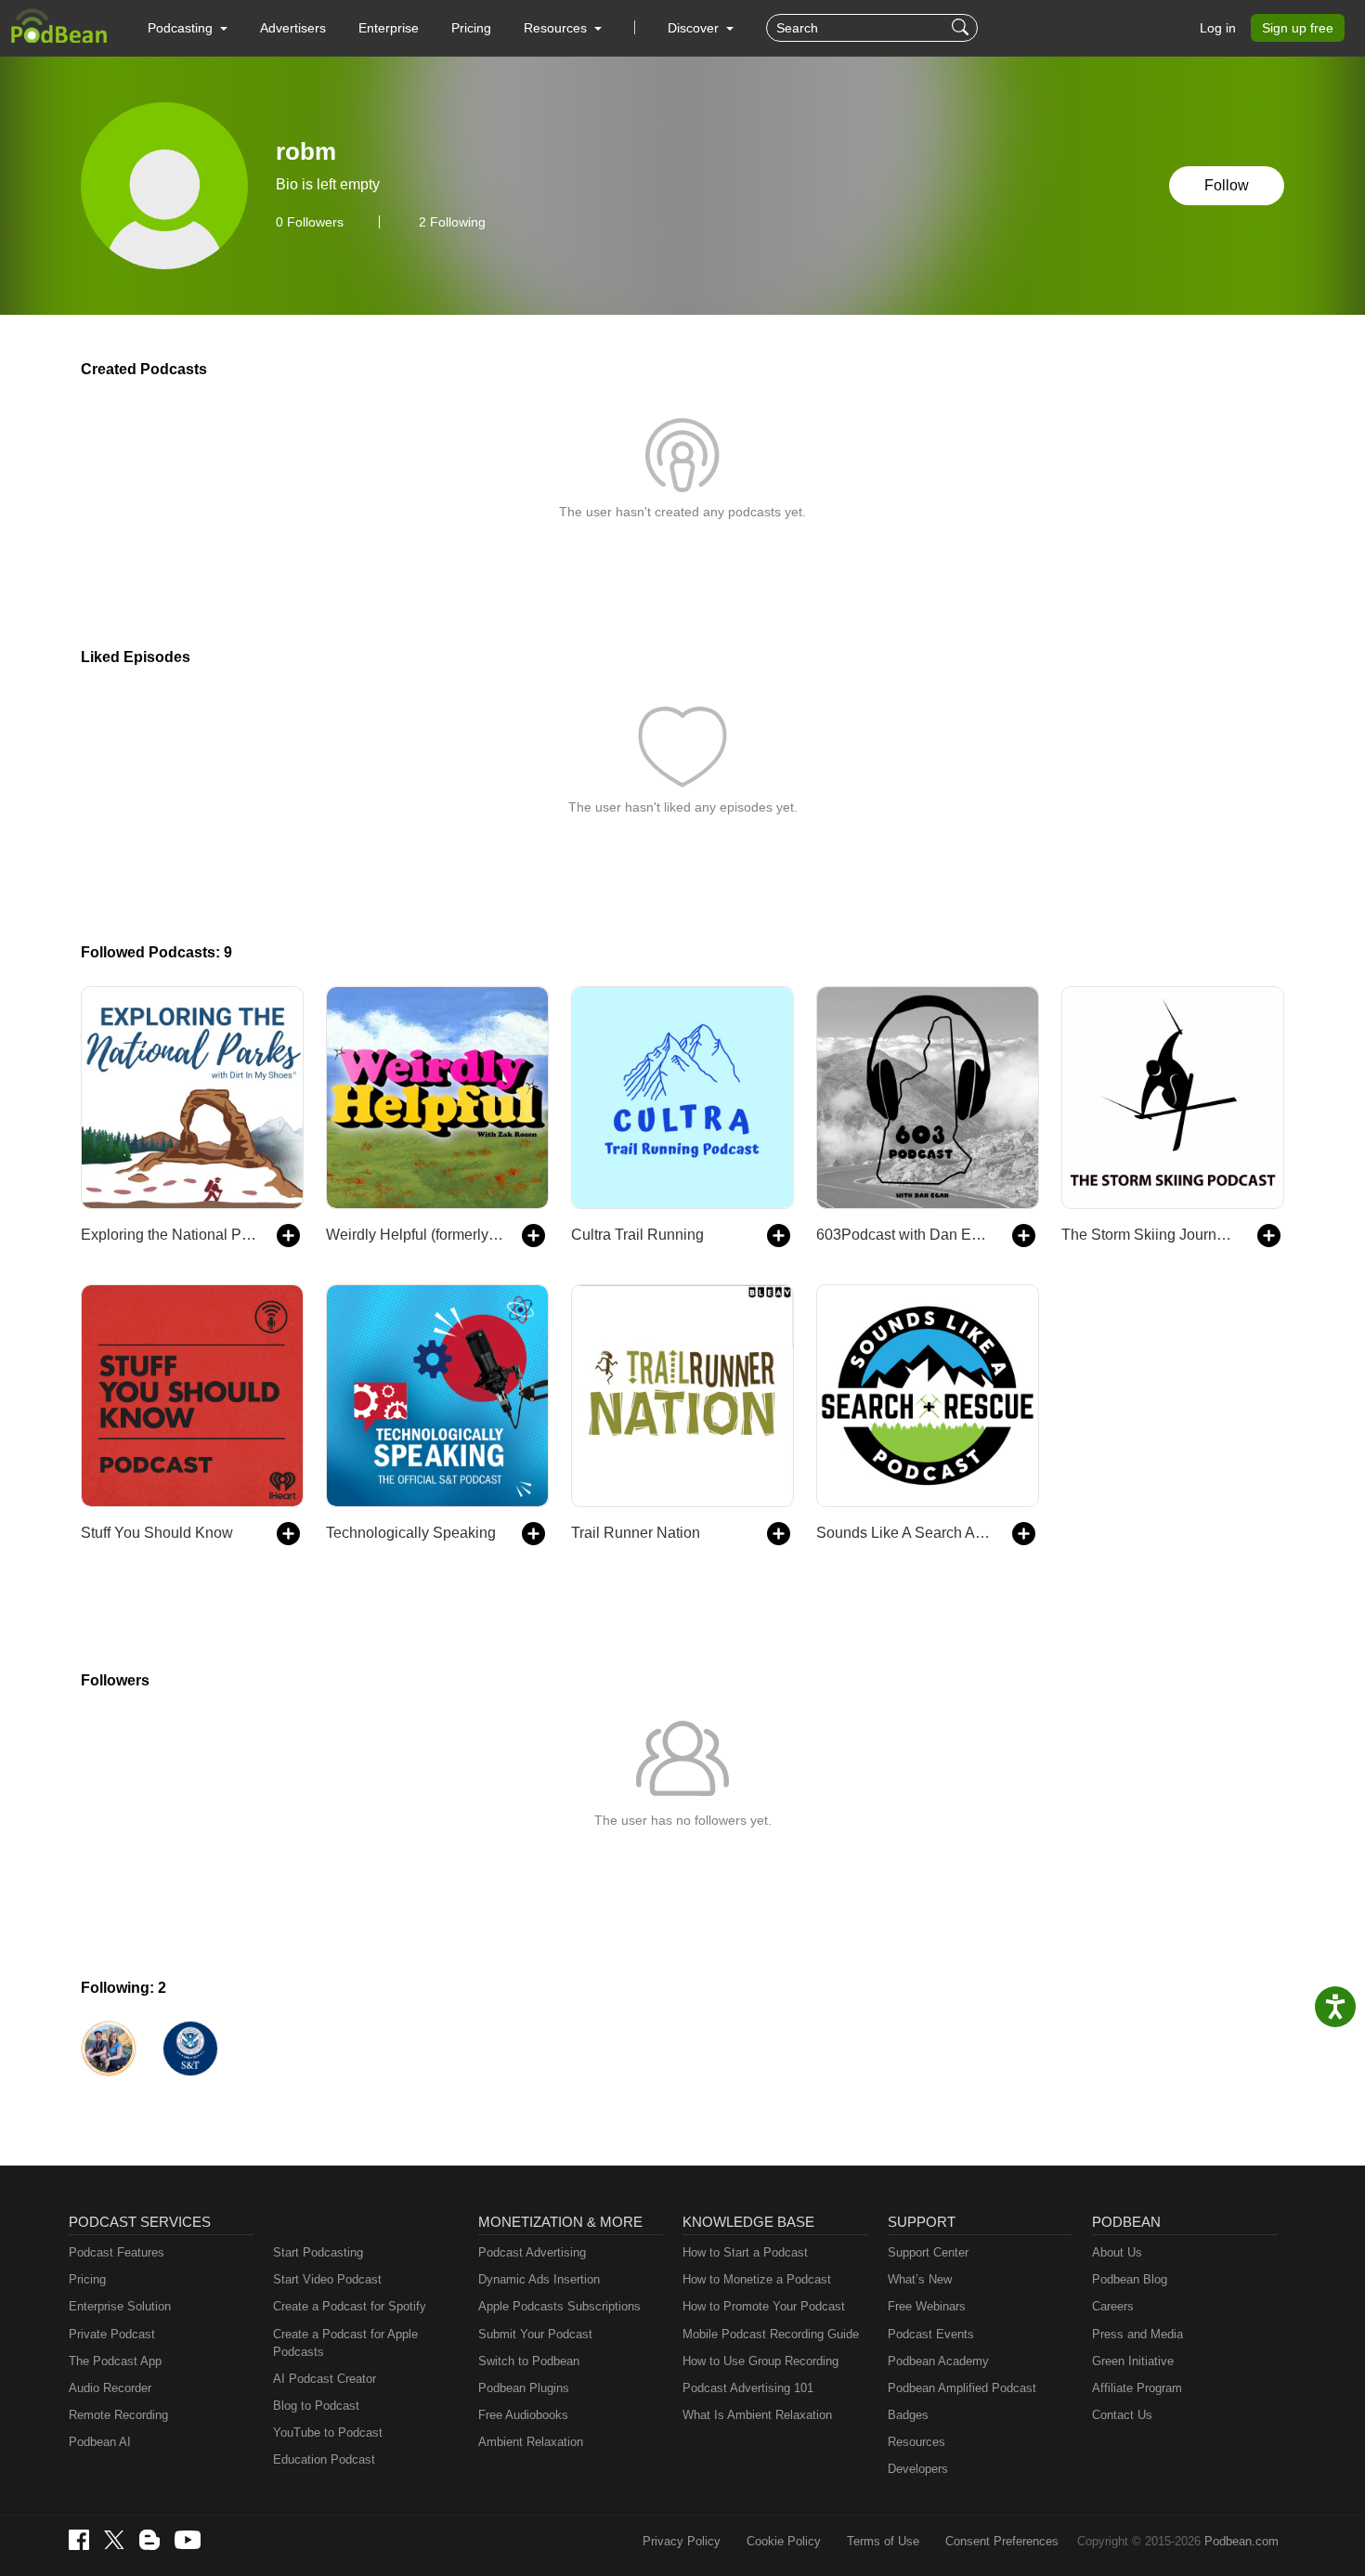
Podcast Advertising (532, 2252)
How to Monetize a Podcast (757, 2279)
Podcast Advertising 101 (748, 2388)
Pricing (471, 28)
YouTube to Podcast (328, 2433)
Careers (1113, 2306)
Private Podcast (112, 2334)
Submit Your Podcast (535, 2334)
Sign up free (1298, 28)
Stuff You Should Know (157, 1533)
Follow (1227, 185)
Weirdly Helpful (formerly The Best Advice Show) (415, 1235)
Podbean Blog (1130, 2279)
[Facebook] (79, 2540)
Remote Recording (118, 2415)
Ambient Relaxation (531, 2442)
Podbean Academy (938, 2361)
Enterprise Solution (120, 2306)
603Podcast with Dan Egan (905, 1235)
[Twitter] (114, 2540)
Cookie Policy (784, 2541)
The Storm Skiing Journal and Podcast (1150, 1235)
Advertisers (293, 28)
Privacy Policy (682, 2541)
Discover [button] (695, 28)
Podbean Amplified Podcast (962, 2388)
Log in (1218, 28)
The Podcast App (115, 2361)
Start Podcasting (318, 2252)
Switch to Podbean (529, 2361)
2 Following (452, 222)
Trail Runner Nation (636, 1533)
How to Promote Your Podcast (764, 2306)
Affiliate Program (1137, 2388)
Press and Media (1137, 2334)
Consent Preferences (1002, 2541)
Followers (310, 222)
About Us (1117, 2252)
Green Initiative (1133, 2361)
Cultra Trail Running (637, 1235)
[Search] (962, 28)
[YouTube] (188, 2540)
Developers (918, 2469)
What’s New (920, 2279)
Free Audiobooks (523, 2415)
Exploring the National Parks (169, 1235)
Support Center (928, 2252)
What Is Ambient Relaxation (757, 2415)
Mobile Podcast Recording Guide (771, 2334)
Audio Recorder (110, 2388)
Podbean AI (100, 2442)
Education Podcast (324, 2459)
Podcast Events (931, 2334)
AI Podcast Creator (325, 2379)
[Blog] (149, 2540)
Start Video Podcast (327, 2279)
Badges (908, 2415)
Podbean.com (1241, 2541)
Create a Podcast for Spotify (350, 2306)
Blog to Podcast (316, 2406)
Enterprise (389, 28)
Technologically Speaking (411, 1533)
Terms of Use (883, 2541)
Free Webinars (927, 2306)
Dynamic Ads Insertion (539, 2279)
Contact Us (1122, 2415)
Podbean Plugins (524, 2388)
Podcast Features (117, 2252)
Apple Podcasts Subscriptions (559, 2306)
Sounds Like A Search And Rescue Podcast (905, 1533)
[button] (188, 28)
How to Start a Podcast (745, 2252)
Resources (916, 2442)
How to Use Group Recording (760, 2361)
